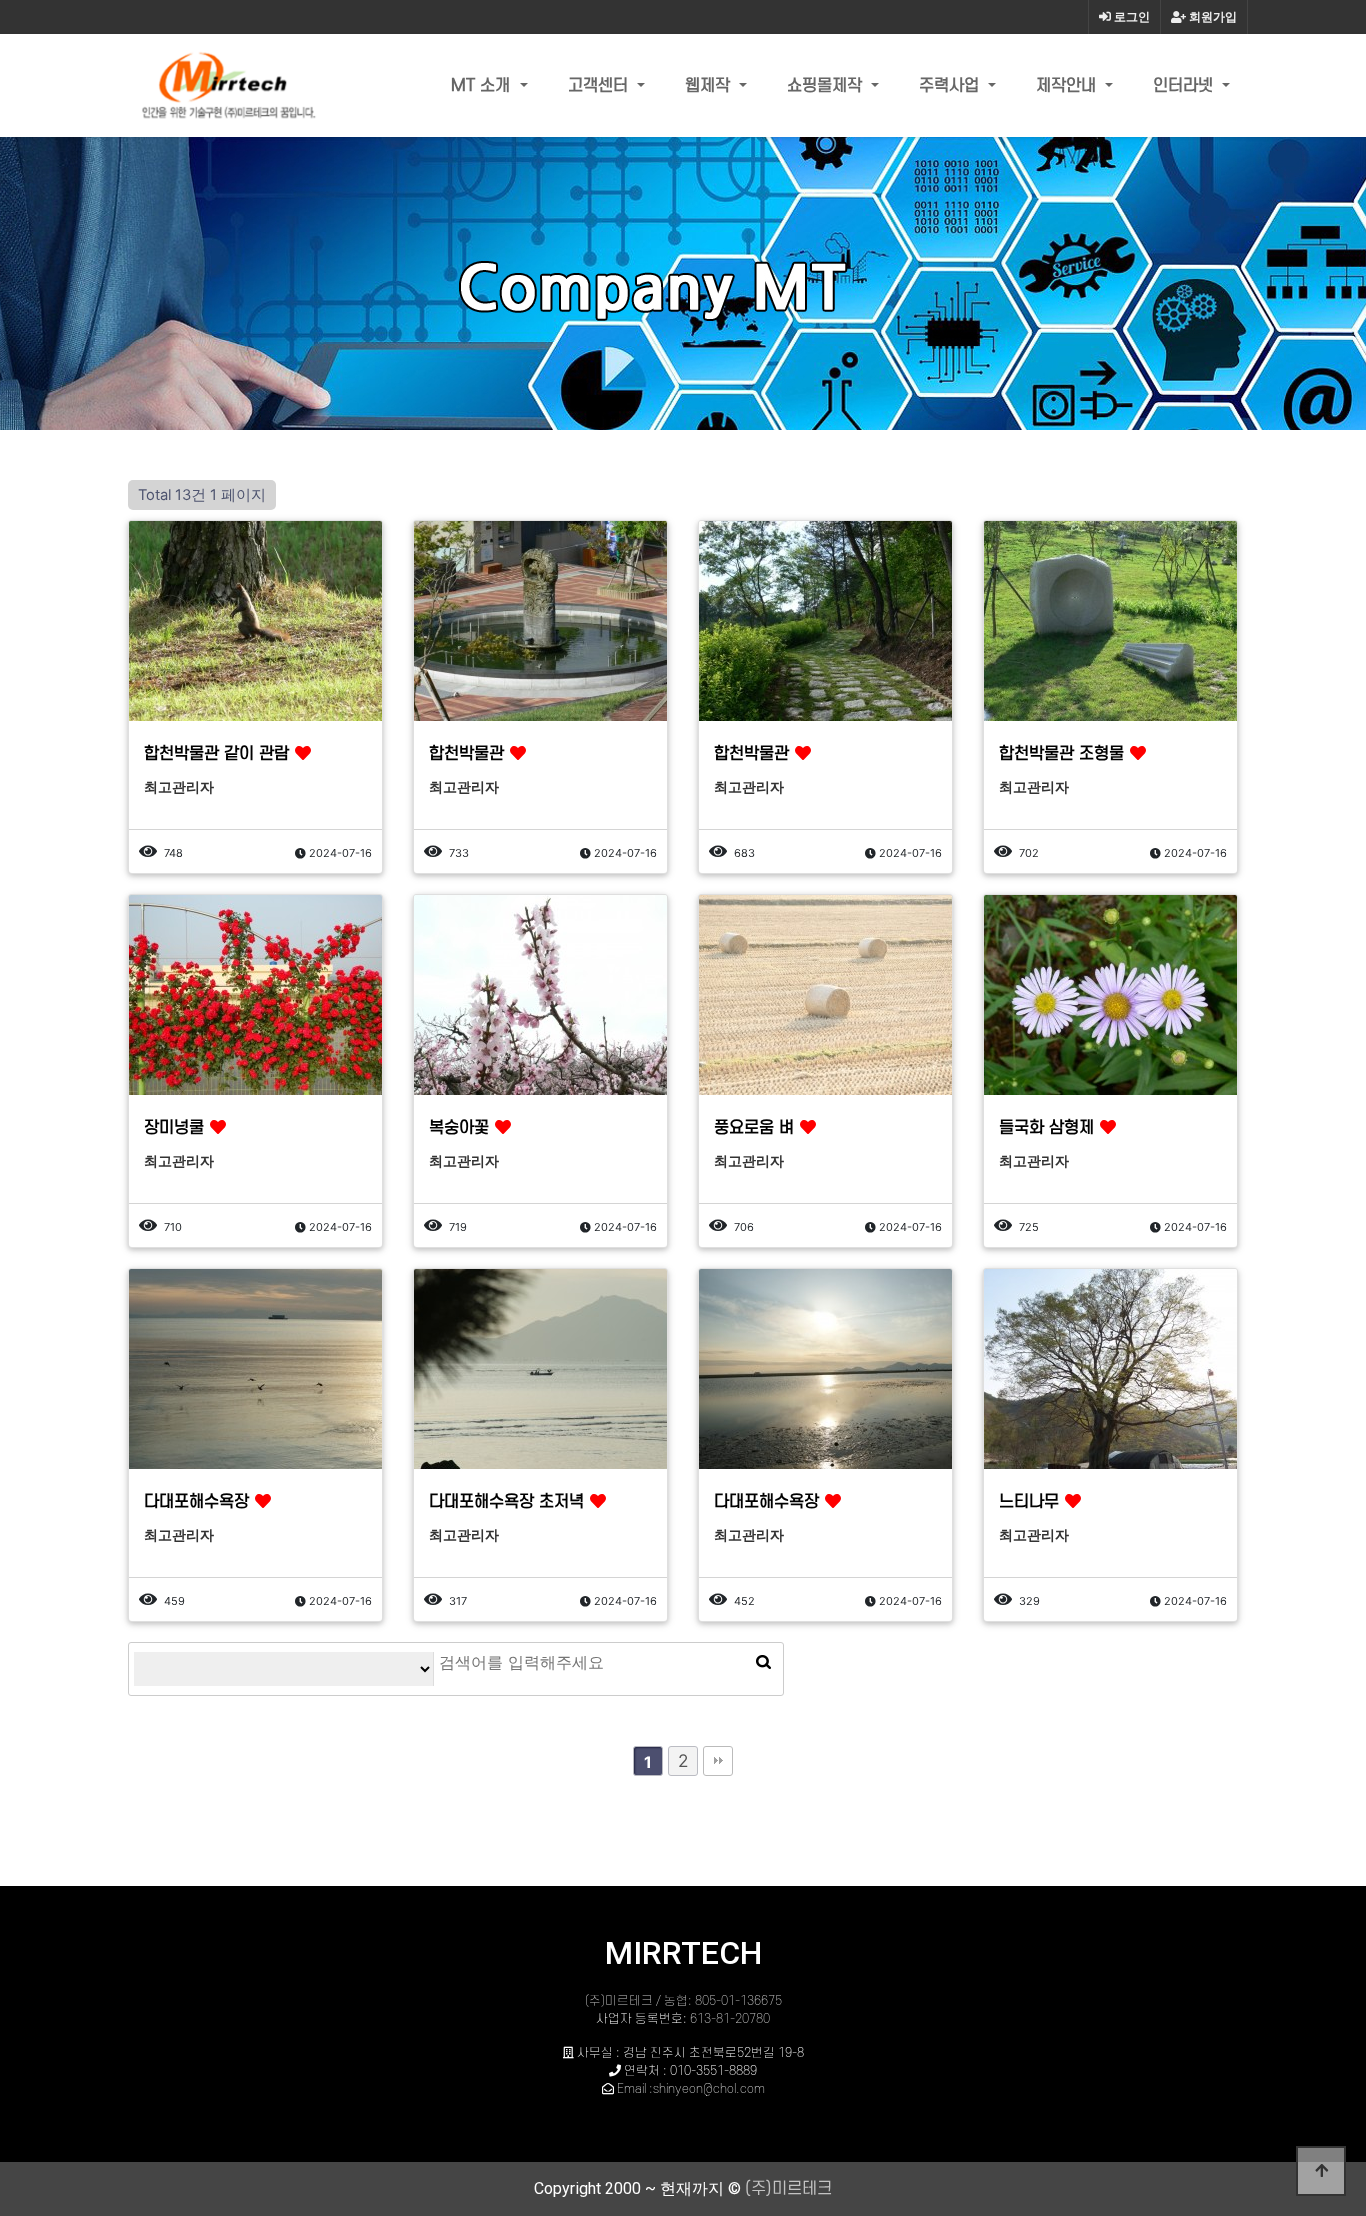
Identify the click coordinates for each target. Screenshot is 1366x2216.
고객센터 (600, 86)
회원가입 (1211, 17)
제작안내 (1068, 86)
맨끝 (718, 1761)
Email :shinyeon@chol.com (691, 2089)
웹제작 (710, 86)
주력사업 (951, 86)
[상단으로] (1321, 2171)
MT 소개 (483, 86)
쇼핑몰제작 (827, 86)
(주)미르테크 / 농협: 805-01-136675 (683, 2001)
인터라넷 (1185, 86)
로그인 (1130, 17)
